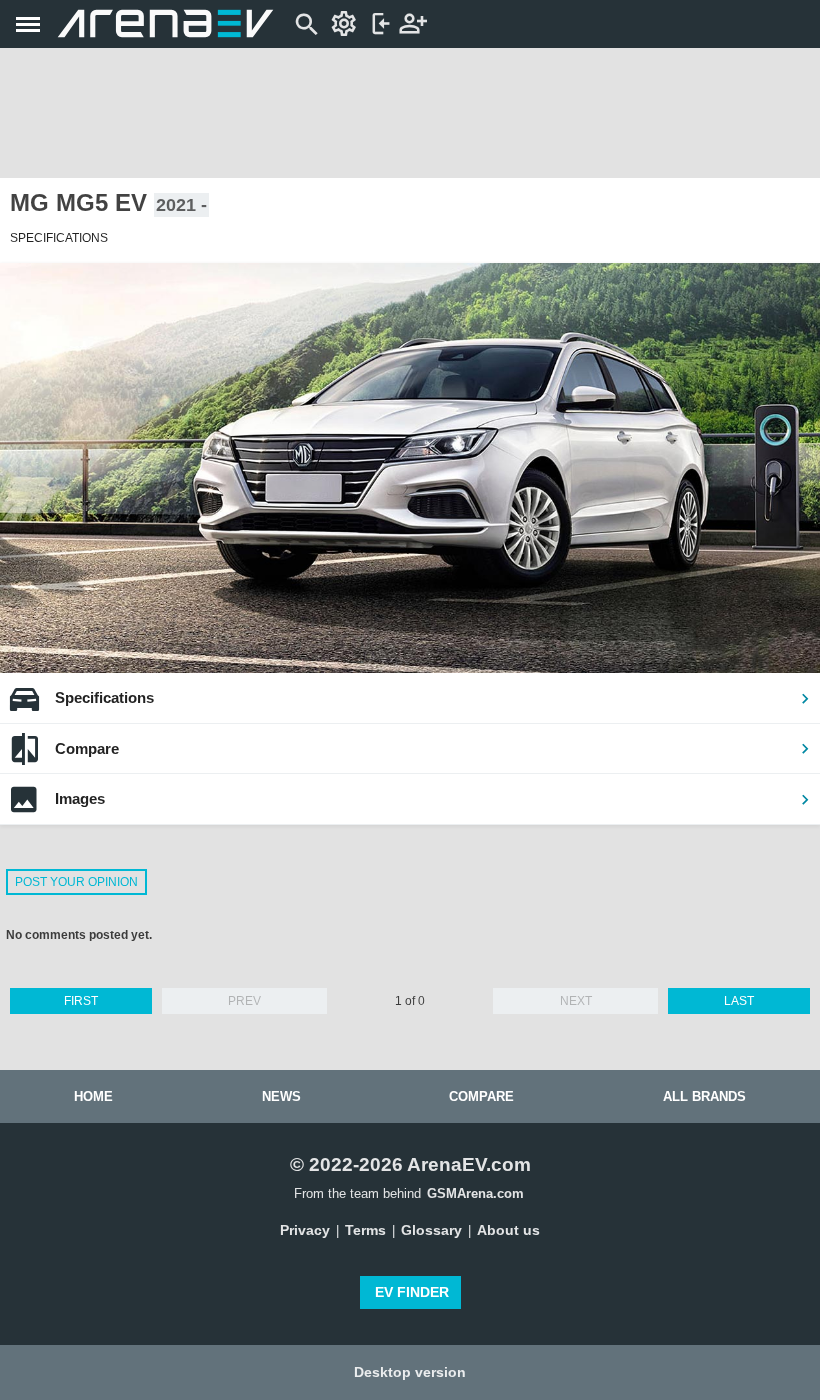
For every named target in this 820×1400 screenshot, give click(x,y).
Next (576, 1001)
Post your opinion (76, 882)
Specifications (104, 697)
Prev (244, 1001)
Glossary (431, 1230)
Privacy (305, 1230)
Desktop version (410, 1372)
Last (739, 1001)
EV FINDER (412, 1292)
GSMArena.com (475, 1193)
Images (80, 798)
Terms (365, 1230)
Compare (87, 748)
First (81, 1001)
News (281, 1096)
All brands (704, 1096)
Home (93, 1096)
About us (508, 1230)
